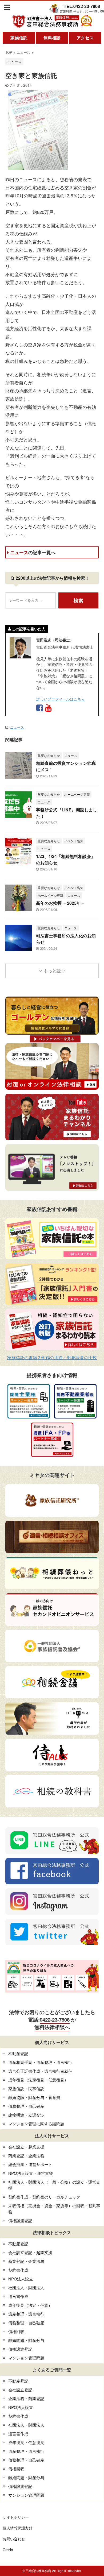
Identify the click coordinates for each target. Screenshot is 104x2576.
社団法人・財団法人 (26, 2287)
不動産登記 (18, 2053)
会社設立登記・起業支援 (30, 2252)
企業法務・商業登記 (26, 2398)
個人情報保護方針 (18, 2528)
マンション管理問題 (26, 2358)
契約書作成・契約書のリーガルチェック (44, 2197)
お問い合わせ (14, 2539)
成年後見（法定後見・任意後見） (38, 2080)
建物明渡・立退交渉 (26, 2115)
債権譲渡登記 (20, 2220)
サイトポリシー (16, 2517)
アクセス (85, 38)
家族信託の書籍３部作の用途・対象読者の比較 (52, 1357)
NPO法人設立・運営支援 (31, 2173)
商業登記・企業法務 (26, 2156)
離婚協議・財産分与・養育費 (34, 2097)
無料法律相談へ (52, 2027)
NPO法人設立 (21, 2279)
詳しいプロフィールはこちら (61, 699)
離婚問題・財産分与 (26, 2340)
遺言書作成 (18, 2296)
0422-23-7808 (55, 2020)
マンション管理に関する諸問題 (36, 2124)
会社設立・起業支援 (26, 2147)
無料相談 (52, 38)
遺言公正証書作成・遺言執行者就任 (40, 2071)
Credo (8, 2550)
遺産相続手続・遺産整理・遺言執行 (40, 2062)
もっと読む (54, 971)
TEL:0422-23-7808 (82, 6)
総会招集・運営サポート (30, 2164)
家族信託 (19, 38)
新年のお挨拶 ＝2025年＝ (61, 903)
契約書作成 (18, 2270)
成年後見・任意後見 (26, 2442)
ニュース (33, 552)
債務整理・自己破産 (26, 2106)
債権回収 (16, 2331)
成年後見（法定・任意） (30, 2305)
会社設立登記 (20, 2390)
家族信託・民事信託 (26, 2088)
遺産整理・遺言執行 (26, 2314)
